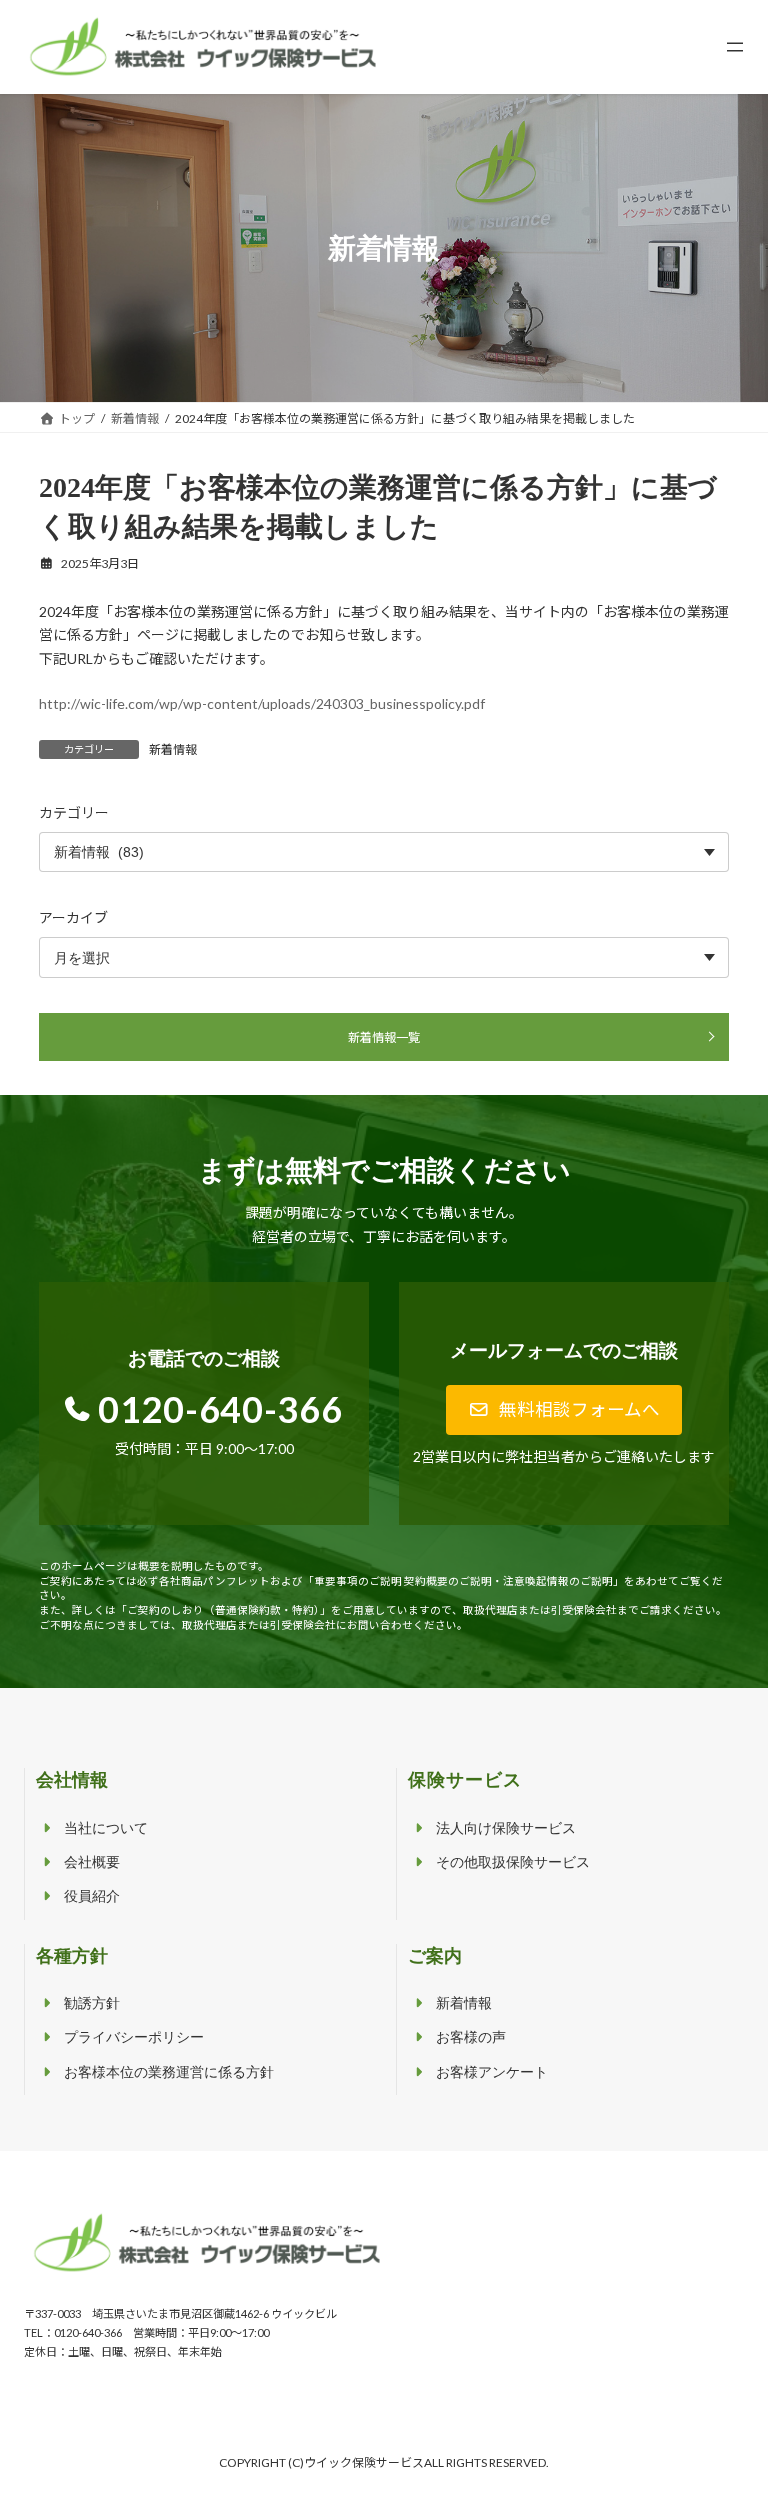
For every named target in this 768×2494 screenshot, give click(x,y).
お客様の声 (471, 2037)
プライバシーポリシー (134, 2037)
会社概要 (92, 1862)
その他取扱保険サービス (513, 1862)
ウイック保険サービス (364, 2462)
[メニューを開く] (735, 47)
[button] (564, 1410)
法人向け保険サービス (506, 1828)
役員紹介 (92, 1896)
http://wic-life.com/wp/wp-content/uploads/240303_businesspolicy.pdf (262, 703)
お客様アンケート (492, 2072)
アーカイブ (73, 917)
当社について (106, 1828)
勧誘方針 (92, 2003)
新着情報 (173, 749)
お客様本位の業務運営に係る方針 (169, 2072)
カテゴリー (74, 812)
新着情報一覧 (384, 1036)
